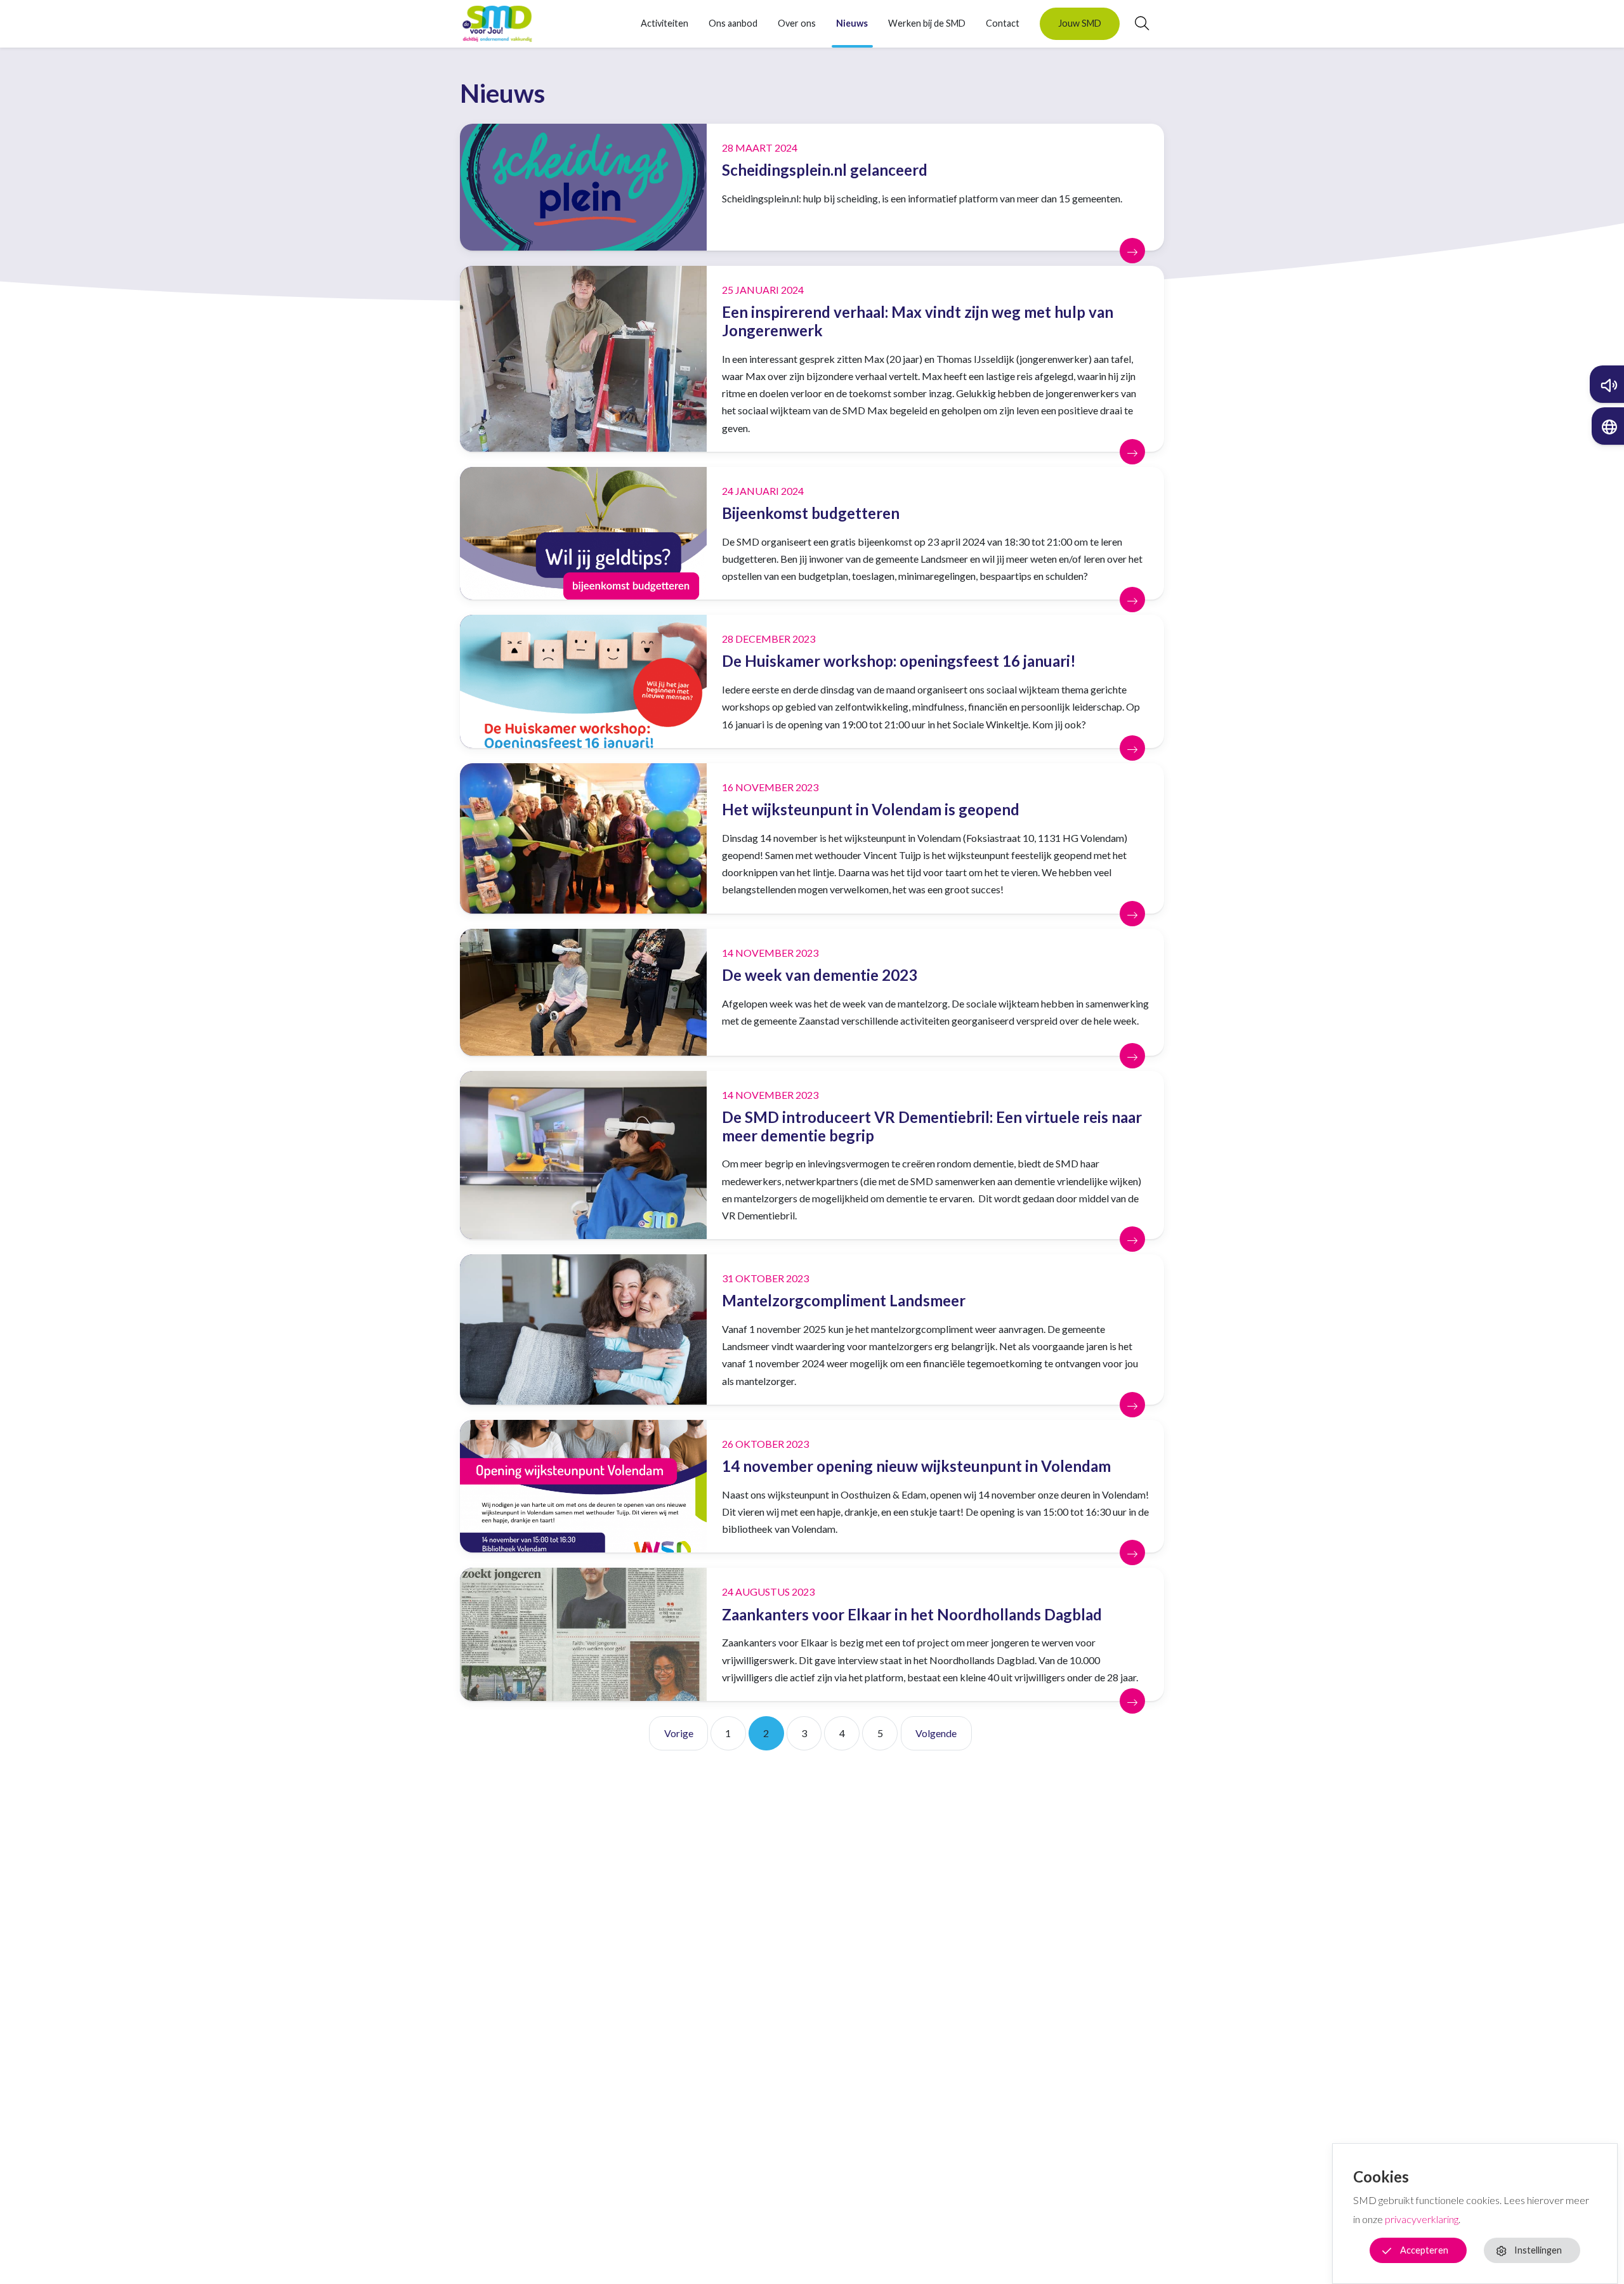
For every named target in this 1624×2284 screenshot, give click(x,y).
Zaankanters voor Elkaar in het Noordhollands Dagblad (912, 1614)
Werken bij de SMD (927, 23)
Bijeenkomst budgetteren (811, 513)
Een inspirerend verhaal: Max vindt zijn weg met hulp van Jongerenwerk (918, 321)
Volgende (936, 1733)
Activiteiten (665, 23)
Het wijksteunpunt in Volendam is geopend (871, 809)
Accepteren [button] (1424, 2250)
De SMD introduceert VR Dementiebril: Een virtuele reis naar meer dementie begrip (932, 1126)
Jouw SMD (1080, 23)
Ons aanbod (733, 23)
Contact (1003, 23)
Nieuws (852, 23)
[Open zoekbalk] (1134, 23)
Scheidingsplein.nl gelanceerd (825, 170)
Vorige (679, 1733)
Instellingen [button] (1538, 2250)
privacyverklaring (1422, 2219)
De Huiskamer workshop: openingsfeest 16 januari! (899, 661)
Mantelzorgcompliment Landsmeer (844, 1300)
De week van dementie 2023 (820, 975)
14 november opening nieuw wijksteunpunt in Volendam (916, 1466)
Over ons (797, 23)
